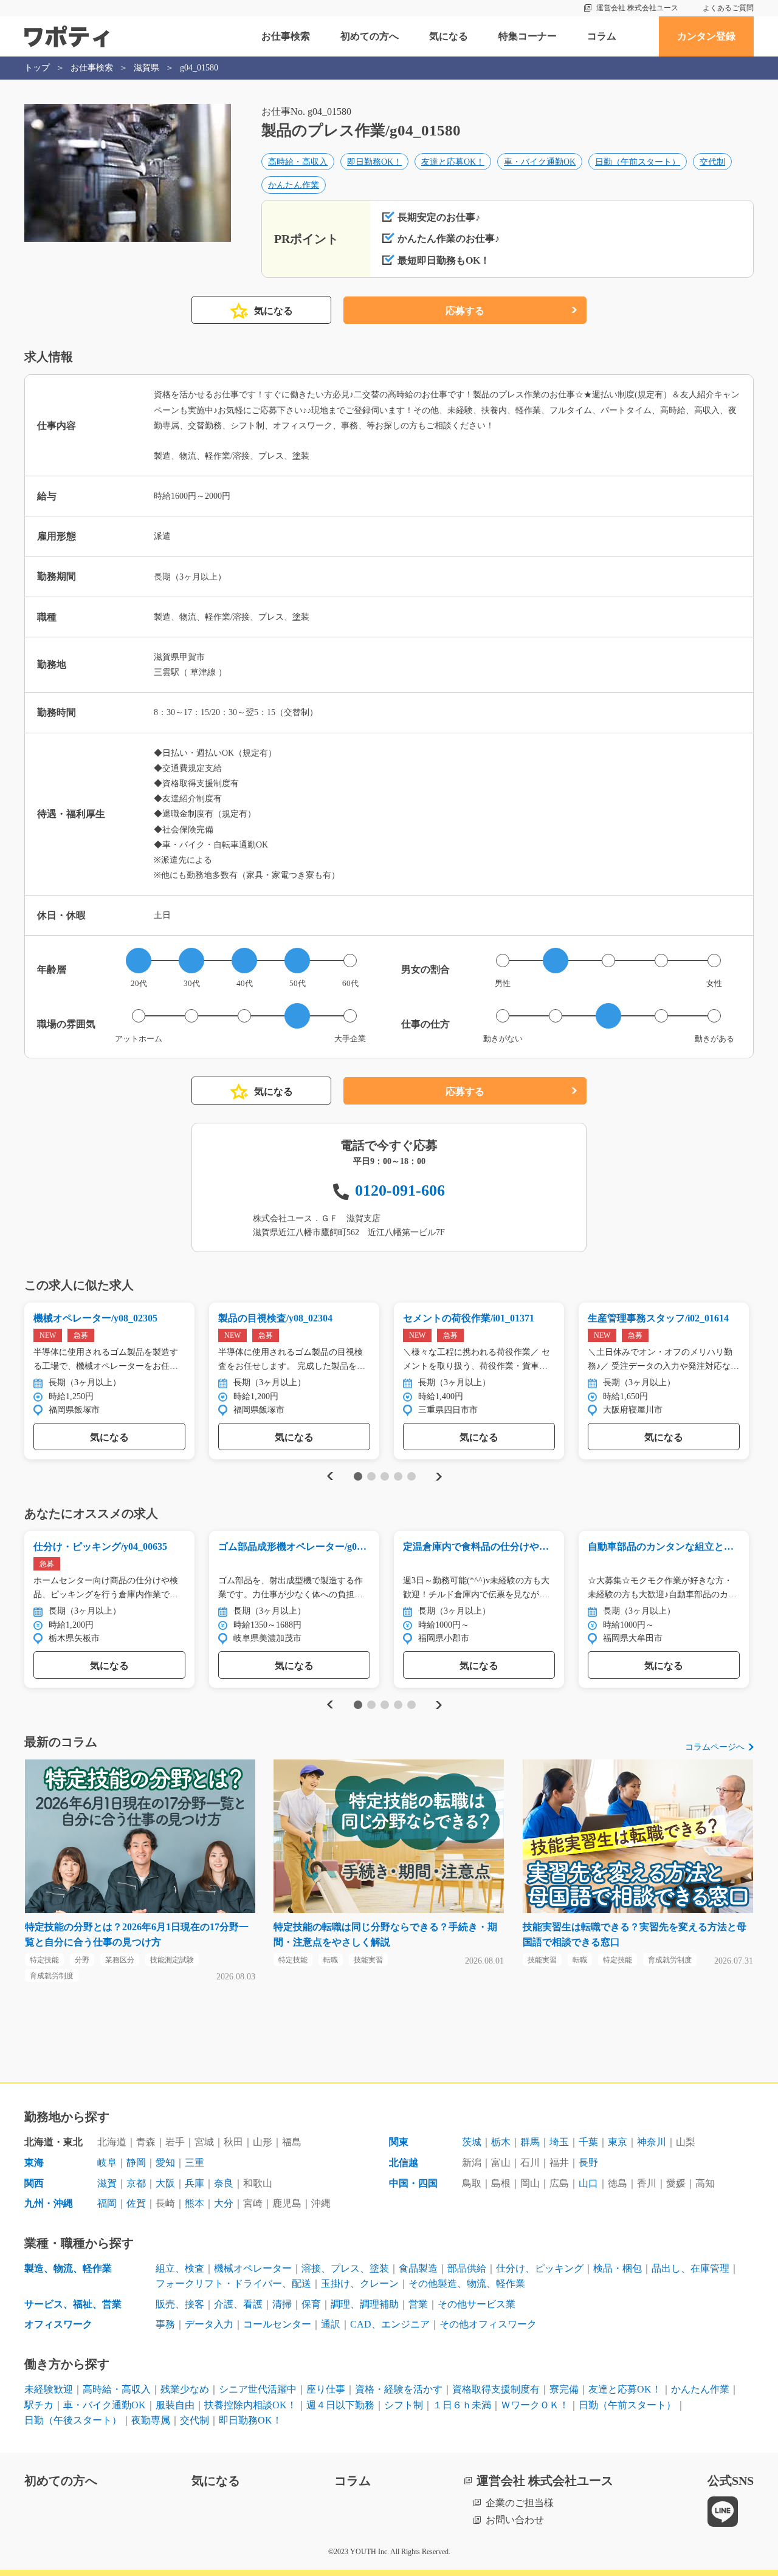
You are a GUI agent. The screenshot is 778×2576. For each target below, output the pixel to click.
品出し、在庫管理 (690, 2268)
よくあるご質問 (728, 8)
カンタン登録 (706, 36)
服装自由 (175, 2405)
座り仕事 (326, 2389)
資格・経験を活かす (399, 2389)
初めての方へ (370, 36)
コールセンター (277, 2324)
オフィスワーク (58, 2324)
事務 (165, 2324)
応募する (465, 311)
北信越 (404, 2163)
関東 (399, 2142)
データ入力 (209, 2324)
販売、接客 (180, 2304)
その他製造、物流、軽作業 (467, 2283)
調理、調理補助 (365, 2304)
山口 (588, 2183)
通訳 (331, 2324)
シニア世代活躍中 (258, 2389)
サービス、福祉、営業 (73, 2304)
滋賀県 (146, 68)
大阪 (165, 2183)
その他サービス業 (477, 2304)
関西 (34, 2183)
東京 (618, 2142)
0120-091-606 (400, 1190)
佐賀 (136, 2203)
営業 (418, 2304)
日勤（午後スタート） (73, 2420)
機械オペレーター (253, 2268)
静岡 (136, 2163)
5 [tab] (411, 1476)
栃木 (501, 2142)
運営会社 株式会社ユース (637, 8)
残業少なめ (185, 2389)
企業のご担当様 (520, 2503)
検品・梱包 (618, 2268)
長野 (588, 2163)
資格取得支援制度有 (496, 2389)
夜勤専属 (151, 2420)
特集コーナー (528, 36)
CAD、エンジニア (390, 2324)
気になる (449, 36)
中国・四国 (413, 2183)
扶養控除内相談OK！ (250, 2405)
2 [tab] (371, 1476)
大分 (224, 2203)
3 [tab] (384, 1476)
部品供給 (467, 2268)
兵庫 (194, 2183)
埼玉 (559, 2142)
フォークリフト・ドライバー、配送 (233, 2283)
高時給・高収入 (298, 162)
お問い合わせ (515, 2520)
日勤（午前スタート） (638, 162)
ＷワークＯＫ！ (535, 2405)
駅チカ (39, 2405)
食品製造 (418, 2268)
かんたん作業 (294, 185)
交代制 (712, 162)
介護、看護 (238, 2304)
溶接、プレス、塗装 (345, 2268)
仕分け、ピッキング (540, 2268)
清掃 (282, 2304)
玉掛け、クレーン (360, 2283)
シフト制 (404, 2405)
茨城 (472, 2142)
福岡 (107, 2203)
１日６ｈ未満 (462, 2405)
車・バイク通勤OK (540, 162)
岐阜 (107, 2163)
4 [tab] (398, 1476)
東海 (34, 2163)
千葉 (588, 2142)
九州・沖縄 (49, 2203)
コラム (602, 36)
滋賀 (107, 2183)
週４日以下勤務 (340, 2405)
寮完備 (564, 2389)
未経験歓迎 (49, 2389)
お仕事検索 (286, 36)
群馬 (530, 2142)
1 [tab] (358, 1476)
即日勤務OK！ (374, 162)
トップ (37, 68)
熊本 (194, 2203)
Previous (328, 1476)
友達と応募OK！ (453, 162)
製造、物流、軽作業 (68, 2268)
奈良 (224, 2183)
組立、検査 (180, 2268)
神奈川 (652, 2142)
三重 (194, 2163)
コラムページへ (715, 1747)
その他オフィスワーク (488, 2324)
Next (439, 1476)
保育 (311, 2304)
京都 (136, 2183)
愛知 (165, 2163)
